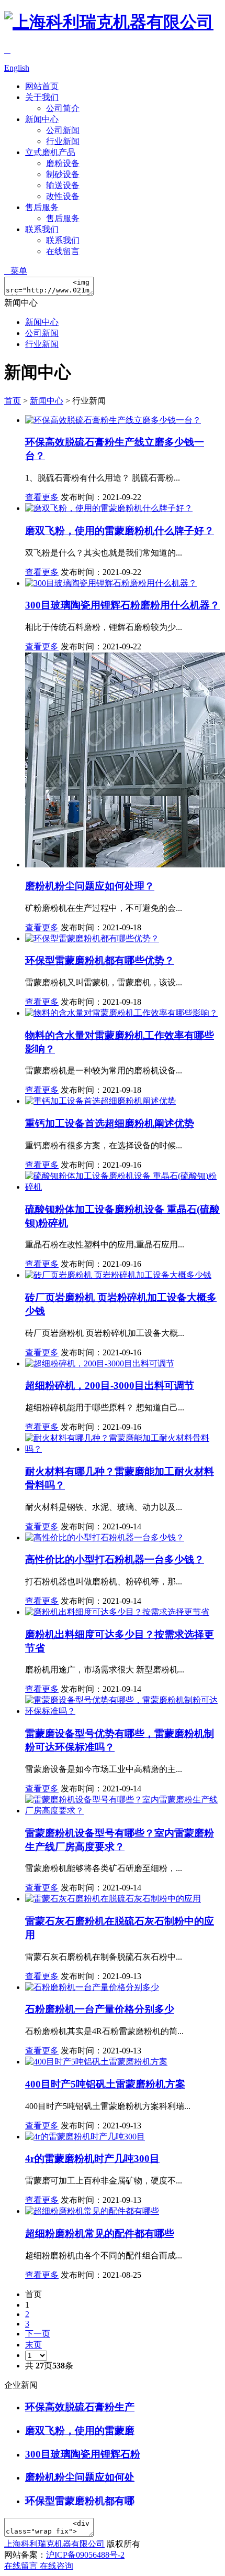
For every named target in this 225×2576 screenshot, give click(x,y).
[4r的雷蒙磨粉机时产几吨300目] (85, 2137)
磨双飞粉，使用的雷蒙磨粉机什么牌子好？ (120, 531)
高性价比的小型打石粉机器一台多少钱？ (115, 1559)
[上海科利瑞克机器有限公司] (109, 22)
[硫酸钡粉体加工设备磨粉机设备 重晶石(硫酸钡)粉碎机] (123, 1187)
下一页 (38, 2334)
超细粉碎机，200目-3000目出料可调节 (110, 1385)
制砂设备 (63, 174)
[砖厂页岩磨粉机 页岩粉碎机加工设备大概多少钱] (118, 1275)
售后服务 (42, 207)
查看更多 (42, 497)
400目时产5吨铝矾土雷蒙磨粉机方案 (105, 2084)
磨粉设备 (63, 163)
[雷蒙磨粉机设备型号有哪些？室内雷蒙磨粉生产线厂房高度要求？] (123, 1811)
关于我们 (42, 97)
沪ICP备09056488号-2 (85, 2555)
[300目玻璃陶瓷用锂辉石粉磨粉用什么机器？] (111, 583)
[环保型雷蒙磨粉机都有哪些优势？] (92, 938)
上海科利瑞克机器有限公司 (54, 2544)
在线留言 (63, 251)
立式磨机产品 (50, 152)
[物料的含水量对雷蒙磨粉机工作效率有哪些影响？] (121, 1013)
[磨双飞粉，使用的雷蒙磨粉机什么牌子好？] (109, 508)
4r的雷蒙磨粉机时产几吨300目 (92, 2159)
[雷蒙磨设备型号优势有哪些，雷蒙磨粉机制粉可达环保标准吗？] (123, 1711)
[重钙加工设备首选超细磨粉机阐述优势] (100, 1101)
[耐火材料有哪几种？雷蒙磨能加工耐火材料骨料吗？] (123, 1449)
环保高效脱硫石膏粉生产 (80, 2407)
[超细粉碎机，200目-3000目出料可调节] (100, 1363)
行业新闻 (63, 141)
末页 (33, 2345)
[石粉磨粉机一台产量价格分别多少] (92, 1987)
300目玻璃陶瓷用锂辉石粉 (83, 2454)
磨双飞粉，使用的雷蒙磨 (80, 2431)
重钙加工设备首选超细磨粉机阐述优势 (110, 1123)
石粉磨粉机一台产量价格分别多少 (100, 2009)
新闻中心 (42, 119)
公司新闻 (63, 130)
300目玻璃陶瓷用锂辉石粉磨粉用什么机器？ (122, 605)
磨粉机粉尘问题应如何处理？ (90, 886)
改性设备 (63, 196)
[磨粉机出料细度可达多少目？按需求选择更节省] (117, 1612)
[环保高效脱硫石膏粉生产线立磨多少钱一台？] (113, 420)
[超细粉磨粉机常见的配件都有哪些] (92, 2211)
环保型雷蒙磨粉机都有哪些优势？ (100, 960)
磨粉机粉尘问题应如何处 (80, 2477)
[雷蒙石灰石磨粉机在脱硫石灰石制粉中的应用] (113, 1899)
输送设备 (63, 185)
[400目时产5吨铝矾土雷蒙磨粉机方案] (96, 2062)
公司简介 (63, 108)
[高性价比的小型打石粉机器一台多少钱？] (105, 1537)
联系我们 (42, 229)
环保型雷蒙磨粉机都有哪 (80, 2501)
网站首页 (42, 86)
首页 (13, 401)
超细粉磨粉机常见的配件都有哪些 (100, 2233)
